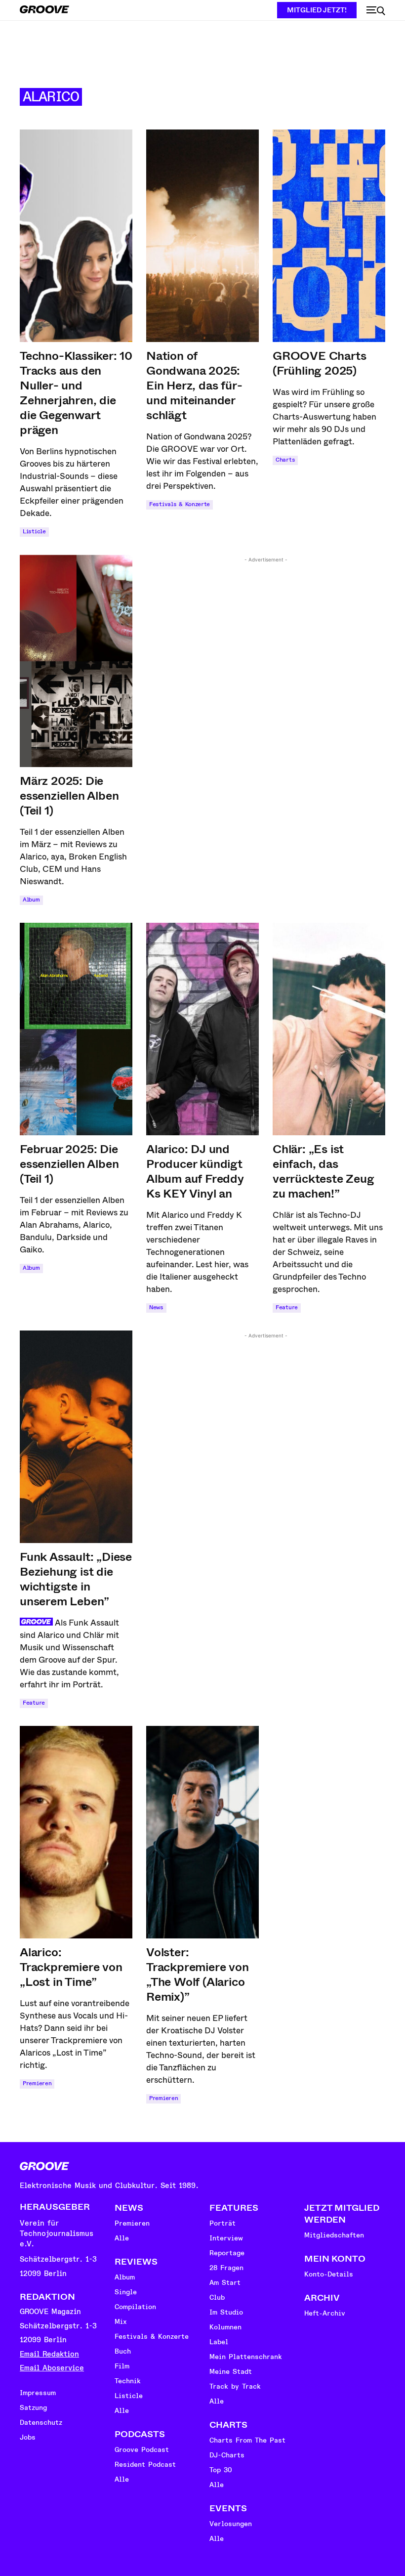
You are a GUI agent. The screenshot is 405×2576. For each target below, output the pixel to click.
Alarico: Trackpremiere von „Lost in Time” (71, 1967)
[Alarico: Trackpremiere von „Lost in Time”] (76, 1832)
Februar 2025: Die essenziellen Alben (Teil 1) (69, 1164)
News (156, 1308)
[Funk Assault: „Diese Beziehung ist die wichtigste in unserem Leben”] (76, 1437)
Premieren (37, 2083)
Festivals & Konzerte (180, 504)
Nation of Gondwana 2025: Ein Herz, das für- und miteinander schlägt (194, 386)
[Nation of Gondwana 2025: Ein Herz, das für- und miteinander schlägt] (202, 236)
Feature (287, 1308)
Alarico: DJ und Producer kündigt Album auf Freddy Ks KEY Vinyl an (195, 1171)
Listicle (34, 532)
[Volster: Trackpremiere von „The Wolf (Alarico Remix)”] (202, 1832)
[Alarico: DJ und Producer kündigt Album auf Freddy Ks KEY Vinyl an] (202, 1029)
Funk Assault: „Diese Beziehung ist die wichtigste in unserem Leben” (76, 1579)
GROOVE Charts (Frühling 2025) (319, 363)
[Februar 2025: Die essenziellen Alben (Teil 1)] (76, 1029)
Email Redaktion (49, 2354)
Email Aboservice (52, 2368)
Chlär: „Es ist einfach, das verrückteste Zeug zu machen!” (324, 1171)
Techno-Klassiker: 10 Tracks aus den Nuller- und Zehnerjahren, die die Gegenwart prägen (76, 393)
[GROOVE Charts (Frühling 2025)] (329, 236)
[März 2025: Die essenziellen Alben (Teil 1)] (76, 661)
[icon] (376, 11)
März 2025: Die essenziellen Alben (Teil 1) (69, 796)
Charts (285, 460)
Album (31, 900)
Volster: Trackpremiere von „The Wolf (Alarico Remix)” (198, 1975)
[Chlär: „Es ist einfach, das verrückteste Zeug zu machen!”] (329, 1029)
